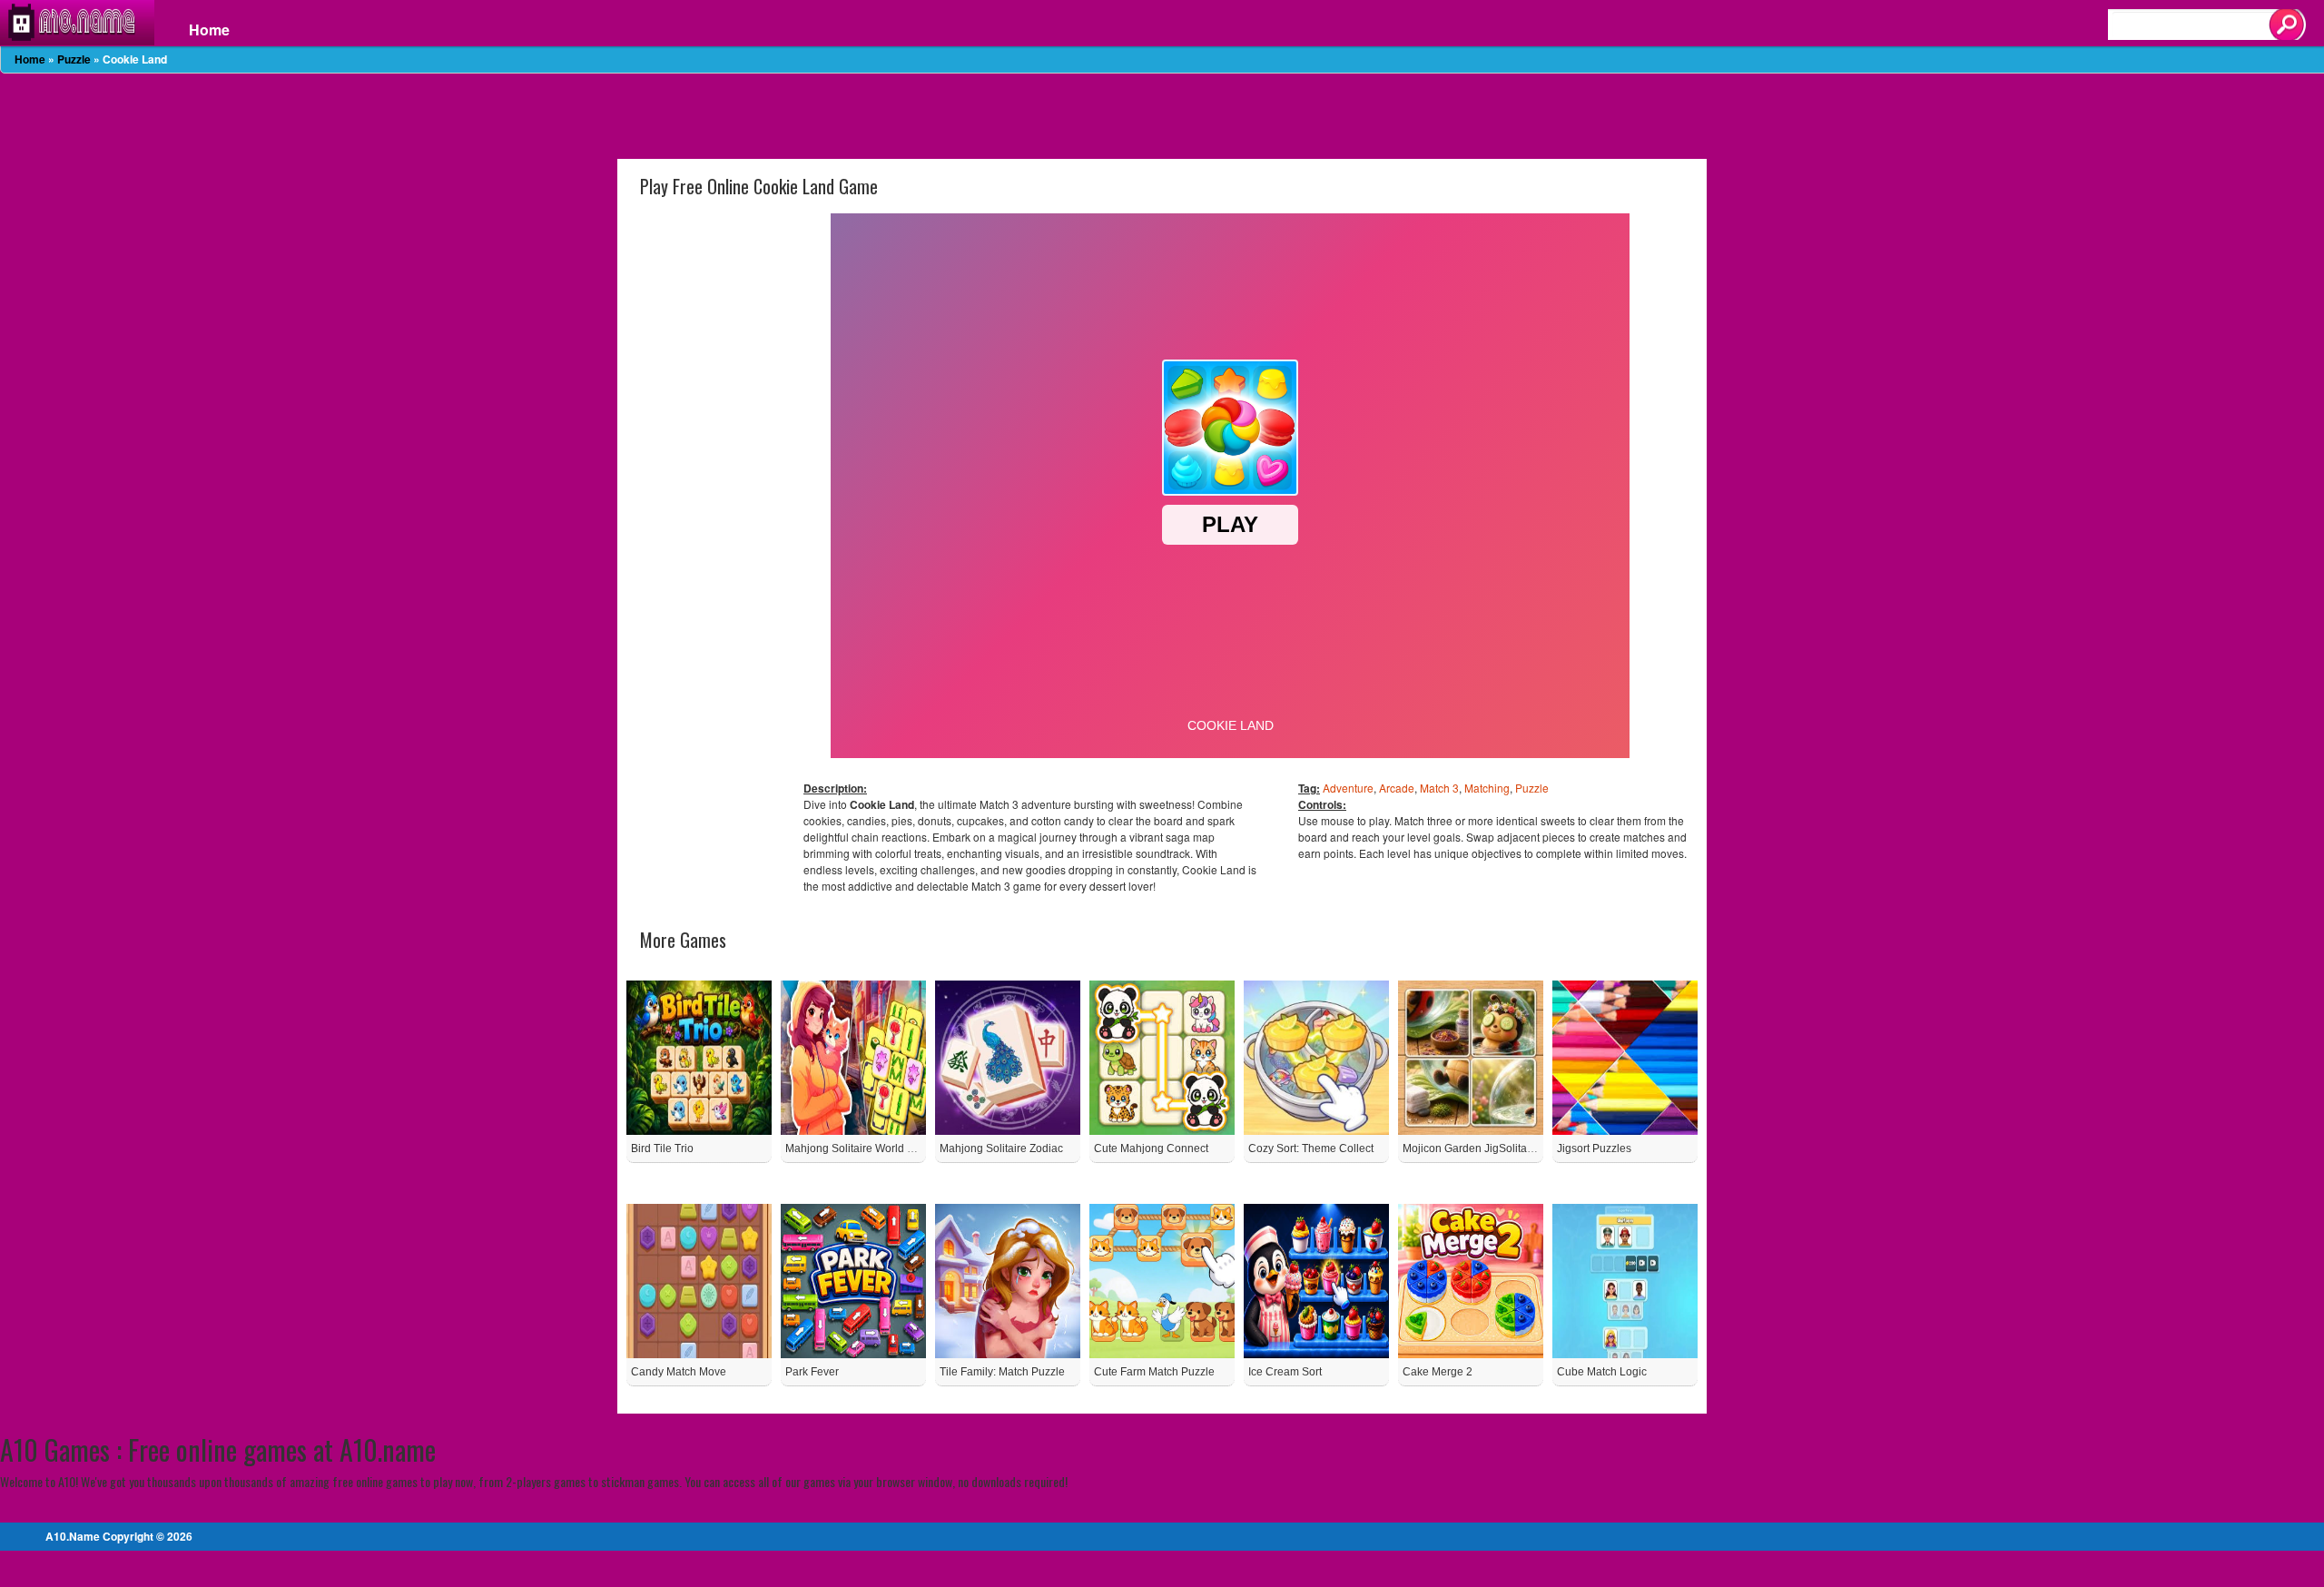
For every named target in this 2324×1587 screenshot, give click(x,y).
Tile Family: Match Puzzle (1002, 1372)
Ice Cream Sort (1285, 1372)
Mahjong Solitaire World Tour (857, 1148)
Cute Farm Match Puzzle (1154, 1372)
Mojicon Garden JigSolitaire (1471, 1148)
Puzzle (74, 59)
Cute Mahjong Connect (1151, 1148)
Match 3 (1439, 788)
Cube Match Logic (1602, 1372)
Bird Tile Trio (662, 1148)
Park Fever (812, 1372)
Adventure (1348, 788)
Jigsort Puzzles (1594, 1148)
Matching (1487, 788)
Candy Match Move (679, 1372)
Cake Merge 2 (1438, 1372)
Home (209, 30)
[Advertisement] (1162, 114)
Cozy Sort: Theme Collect (1311, 1148)
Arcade (1397, 788)
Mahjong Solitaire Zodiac (1001, 1148)
